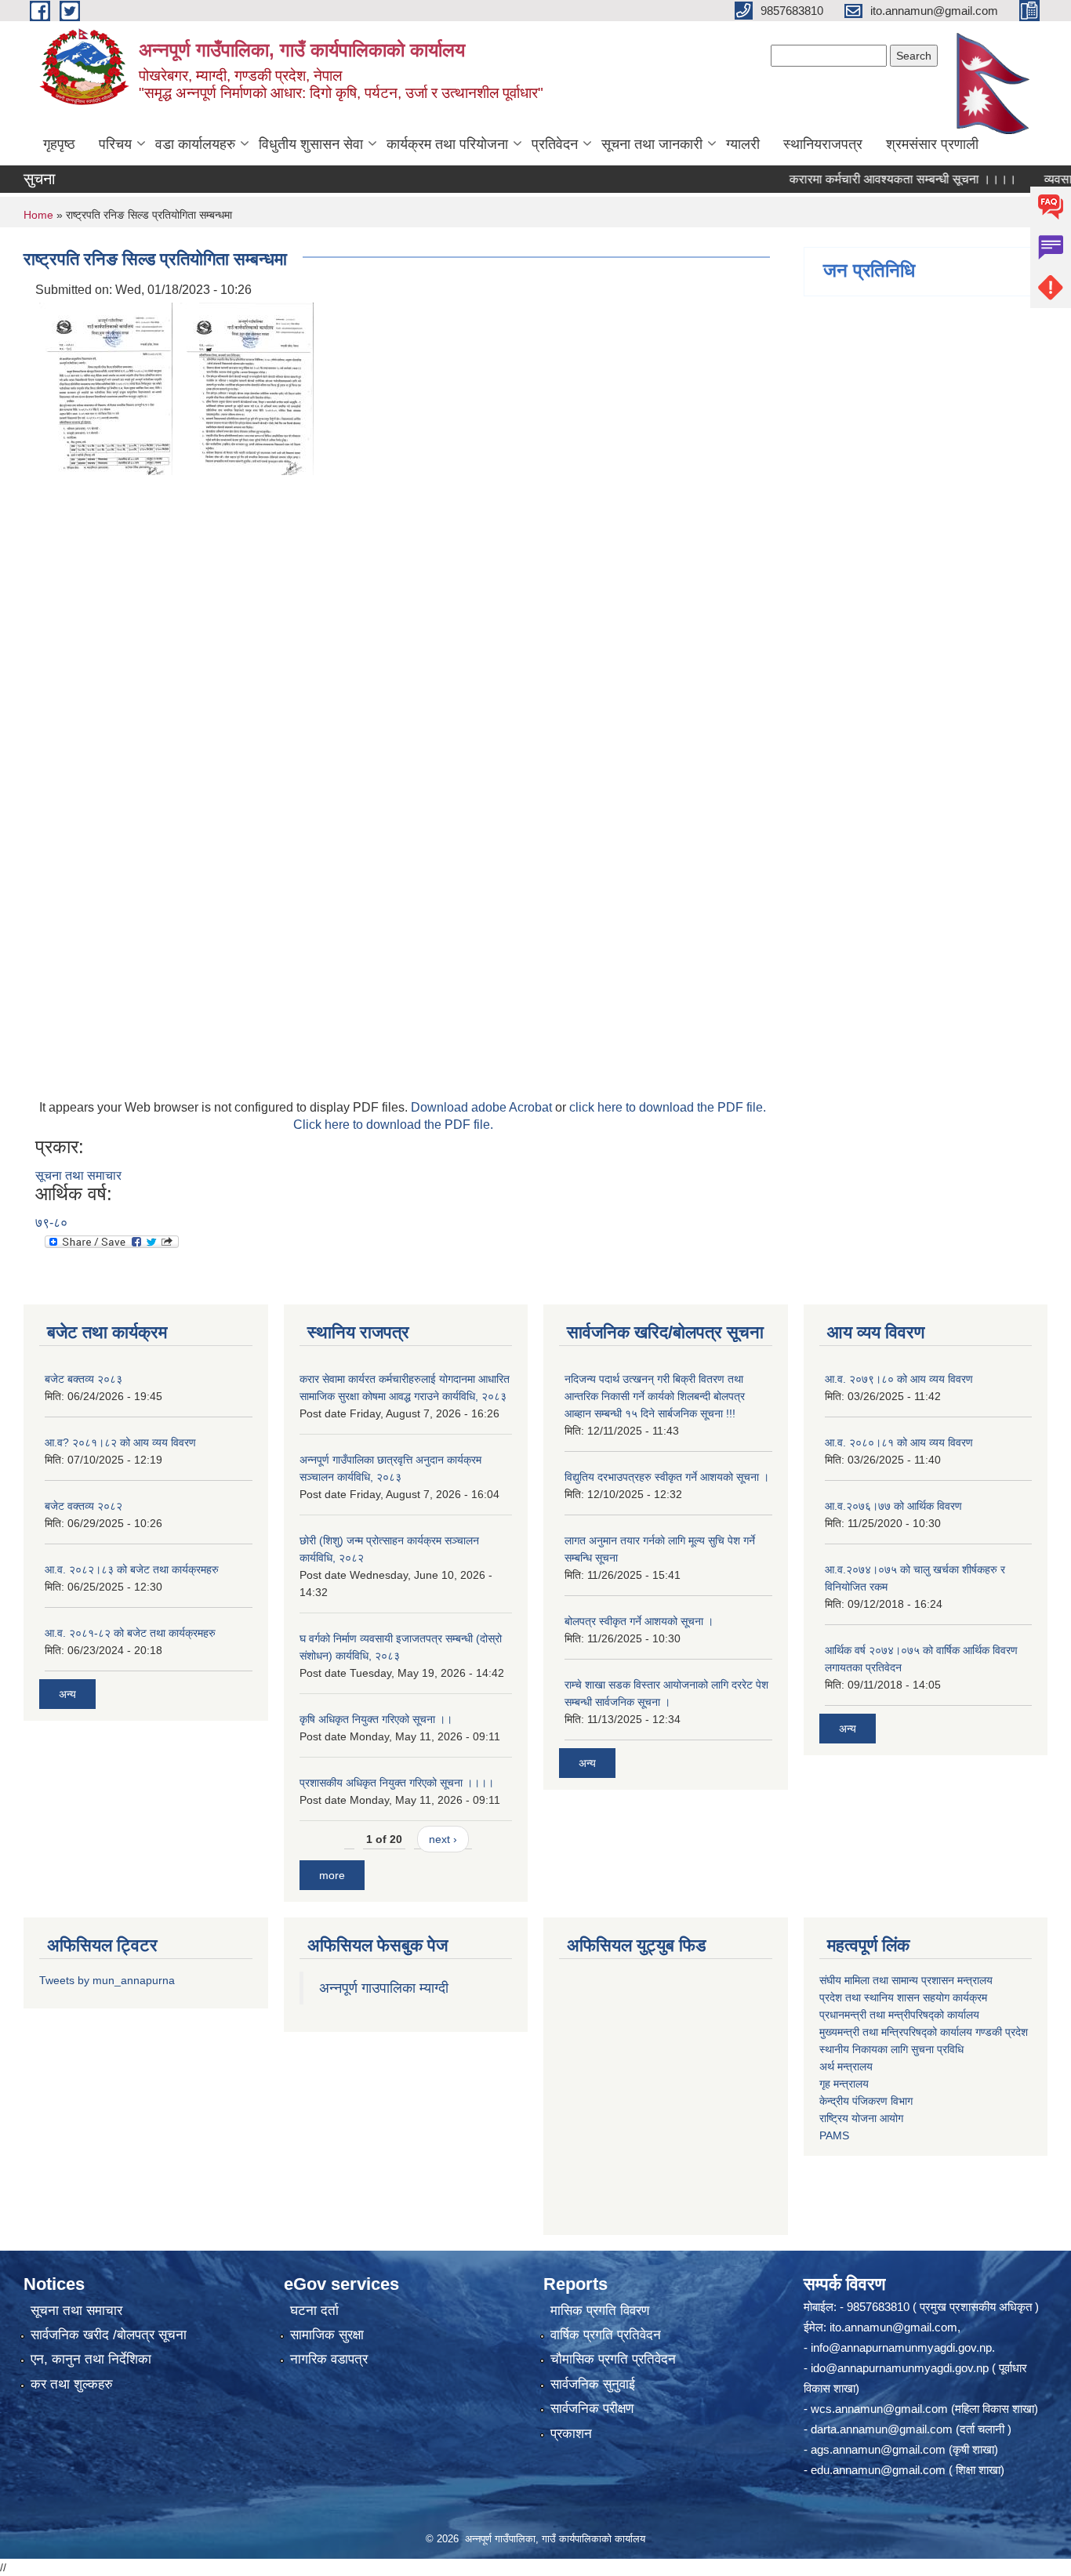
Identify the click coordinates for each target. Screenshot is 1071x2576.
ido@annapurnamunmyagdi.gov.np (900, 2368)
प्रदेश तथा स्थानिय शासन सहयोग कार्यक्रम (903, 1997)
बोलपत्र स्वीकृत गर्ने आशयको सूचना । (639, 1621)
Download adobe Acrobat (483, 1107)
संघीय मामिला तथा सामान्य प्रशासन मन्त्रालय (906, 1980)
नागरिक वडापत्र (329, 2359)
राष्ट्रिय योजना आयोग (861, 2118)
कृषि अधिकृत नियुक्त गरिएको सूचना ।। (376, 1719)
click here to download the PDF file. (668, 1107)
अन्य (67, 1694)
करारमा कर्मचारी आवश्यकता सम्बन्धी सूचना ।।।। (867, 179)
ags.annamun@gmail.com (878, 2449)
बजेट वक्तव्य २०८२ (84, 1506)
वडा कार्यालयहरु (195, 144)
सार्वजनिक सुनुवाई (593, 2384)
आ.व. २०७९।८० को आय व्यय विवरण (899, 1379)
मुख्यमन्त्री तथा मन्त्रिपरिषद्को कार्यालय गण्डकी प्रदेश (925, 2032)
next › (443, 1839)
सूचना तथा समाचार (78, 1176)
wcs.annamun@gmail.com (879, 2409)
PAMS (834, 2135)
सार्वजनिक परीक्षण (592, 2409)
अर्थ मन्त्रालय (846, 2066)
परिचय (115, 144)
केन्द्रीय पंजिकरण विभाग (866, 2101)
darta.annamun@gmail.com (882, 2429)
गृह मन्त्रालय (844, 2084)
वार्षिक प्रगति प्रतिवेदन (606, 2335)
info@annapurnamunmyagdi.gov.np (901, 2347)
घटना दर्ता (314, 2311)
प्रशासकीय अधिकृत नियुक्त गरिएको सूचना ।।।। (397, 1783)
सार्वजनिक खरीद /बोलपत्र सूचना (109, 2335)
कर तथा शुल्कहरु (72, 2384)
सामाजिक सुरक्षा (327, 2335)
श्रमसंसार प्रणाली (932, 144)
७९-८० (51, 1223)
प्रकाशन (571, 2434)
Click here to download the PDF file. (393, 1125)
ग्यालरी (743, 144)
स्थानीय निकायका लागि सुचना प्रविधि (891, 2049)
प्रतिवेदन (555, 144)
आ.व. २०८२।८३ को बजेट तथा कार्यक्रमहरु (132, 1569)
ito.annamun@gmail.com (893, 2327)
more (332, 1875)
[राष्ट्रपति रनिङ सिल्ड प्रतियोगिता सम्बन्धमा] (106, 388)
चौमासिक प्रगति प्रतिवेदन (613, 2359)
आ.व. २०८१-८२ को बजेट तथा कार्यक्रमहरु (130, 1633)
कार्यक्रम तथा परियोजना (447, 144)
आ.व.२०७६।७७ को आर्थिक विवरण (893, 1506)
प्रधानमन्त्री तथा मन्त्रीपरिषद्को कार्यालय (899, 2015)
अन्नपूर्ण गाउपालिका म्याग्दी (384, 1988)
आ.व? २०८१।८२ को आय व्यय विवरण (120, 1442)
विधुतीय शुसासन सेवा (311, 144)
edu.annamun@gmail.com (878, 2470)
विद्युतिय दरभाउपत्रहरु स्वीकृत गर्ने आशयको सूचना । (667, 1477)
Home (38, 215)
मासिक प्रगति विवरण (600, 2311)
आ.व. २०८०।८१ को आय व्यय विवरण (899, 1442)
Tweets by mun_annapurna (107, 1980)
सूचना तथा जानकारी (652, 144)
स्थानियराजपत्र (823, 144)
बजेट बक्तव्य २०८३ (84, 1379)
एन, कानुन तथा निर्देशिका (91, 2359)
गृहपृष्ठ (59, 144)
